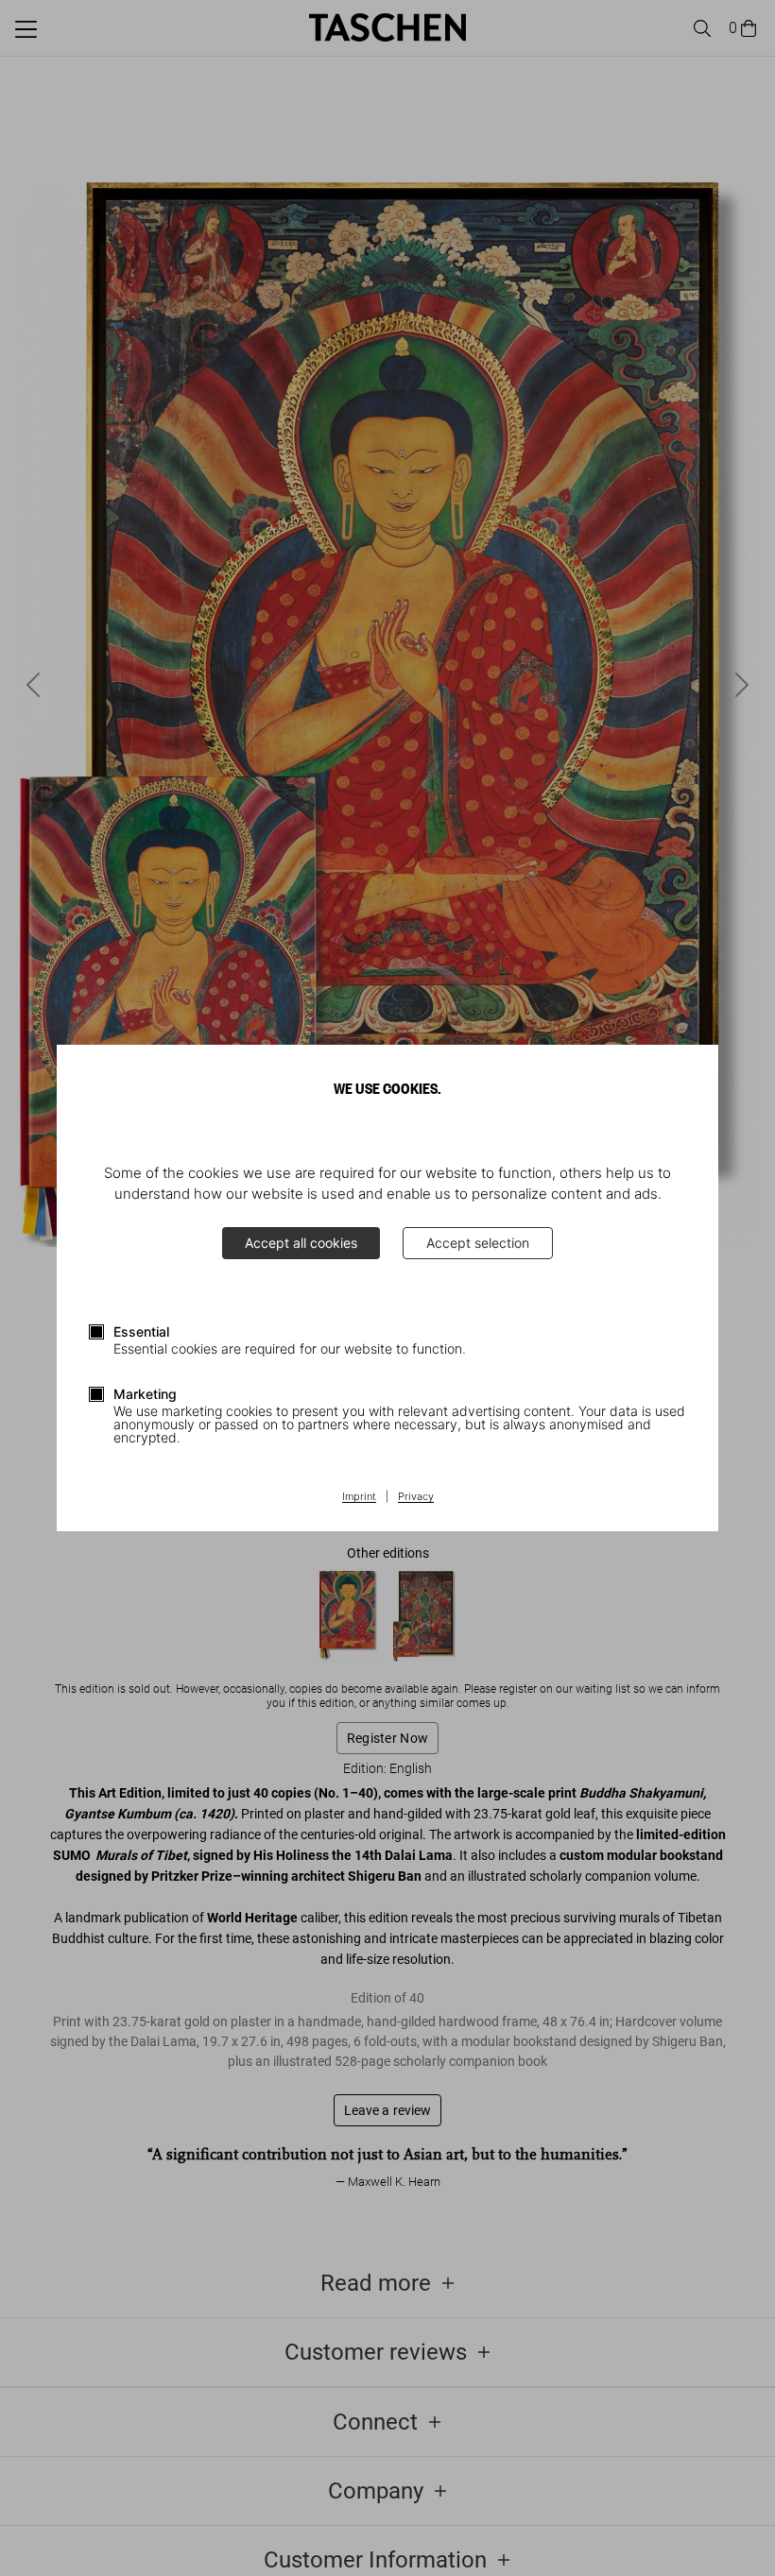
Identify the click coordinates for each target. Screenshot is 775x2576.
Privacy (416, 1497)
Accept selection (478, 1243)
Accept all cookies (301, 1243)
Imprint (359, 1497)
